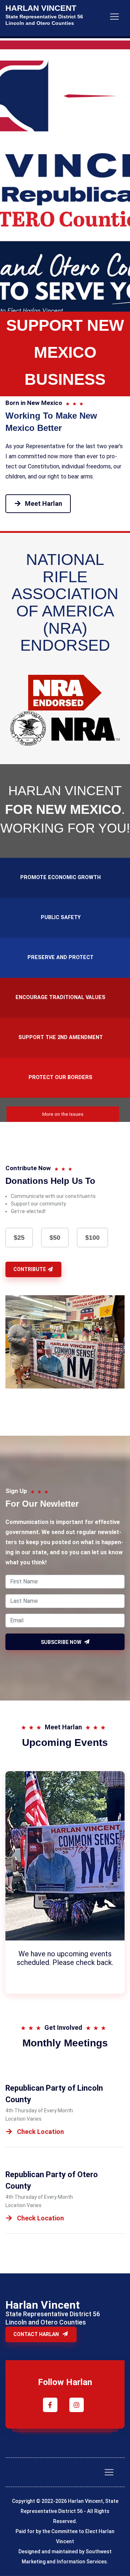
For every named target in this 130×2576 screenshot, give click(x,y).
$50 (55, 1238)
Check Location (40, 2132)
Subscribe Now (62, 1642)
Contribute (30, 1269)
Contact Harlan (37, 2334)
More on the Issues (63, 1114)
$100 (92, 1238)
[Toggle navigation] (114, 17)
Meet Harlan (44, 503)
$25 (19, 1238)
